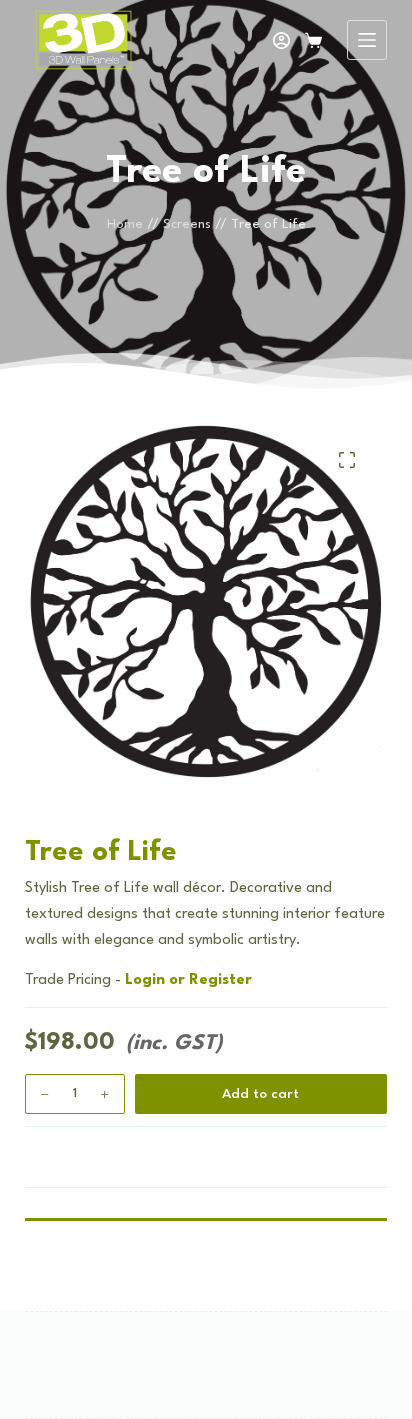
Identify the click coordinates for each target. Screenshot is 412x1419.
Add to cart (260, 1094)
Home (125, 224)
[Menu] (367, 40)
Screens (187, 224)
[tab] (206, 1203)
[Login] (281, 40)
